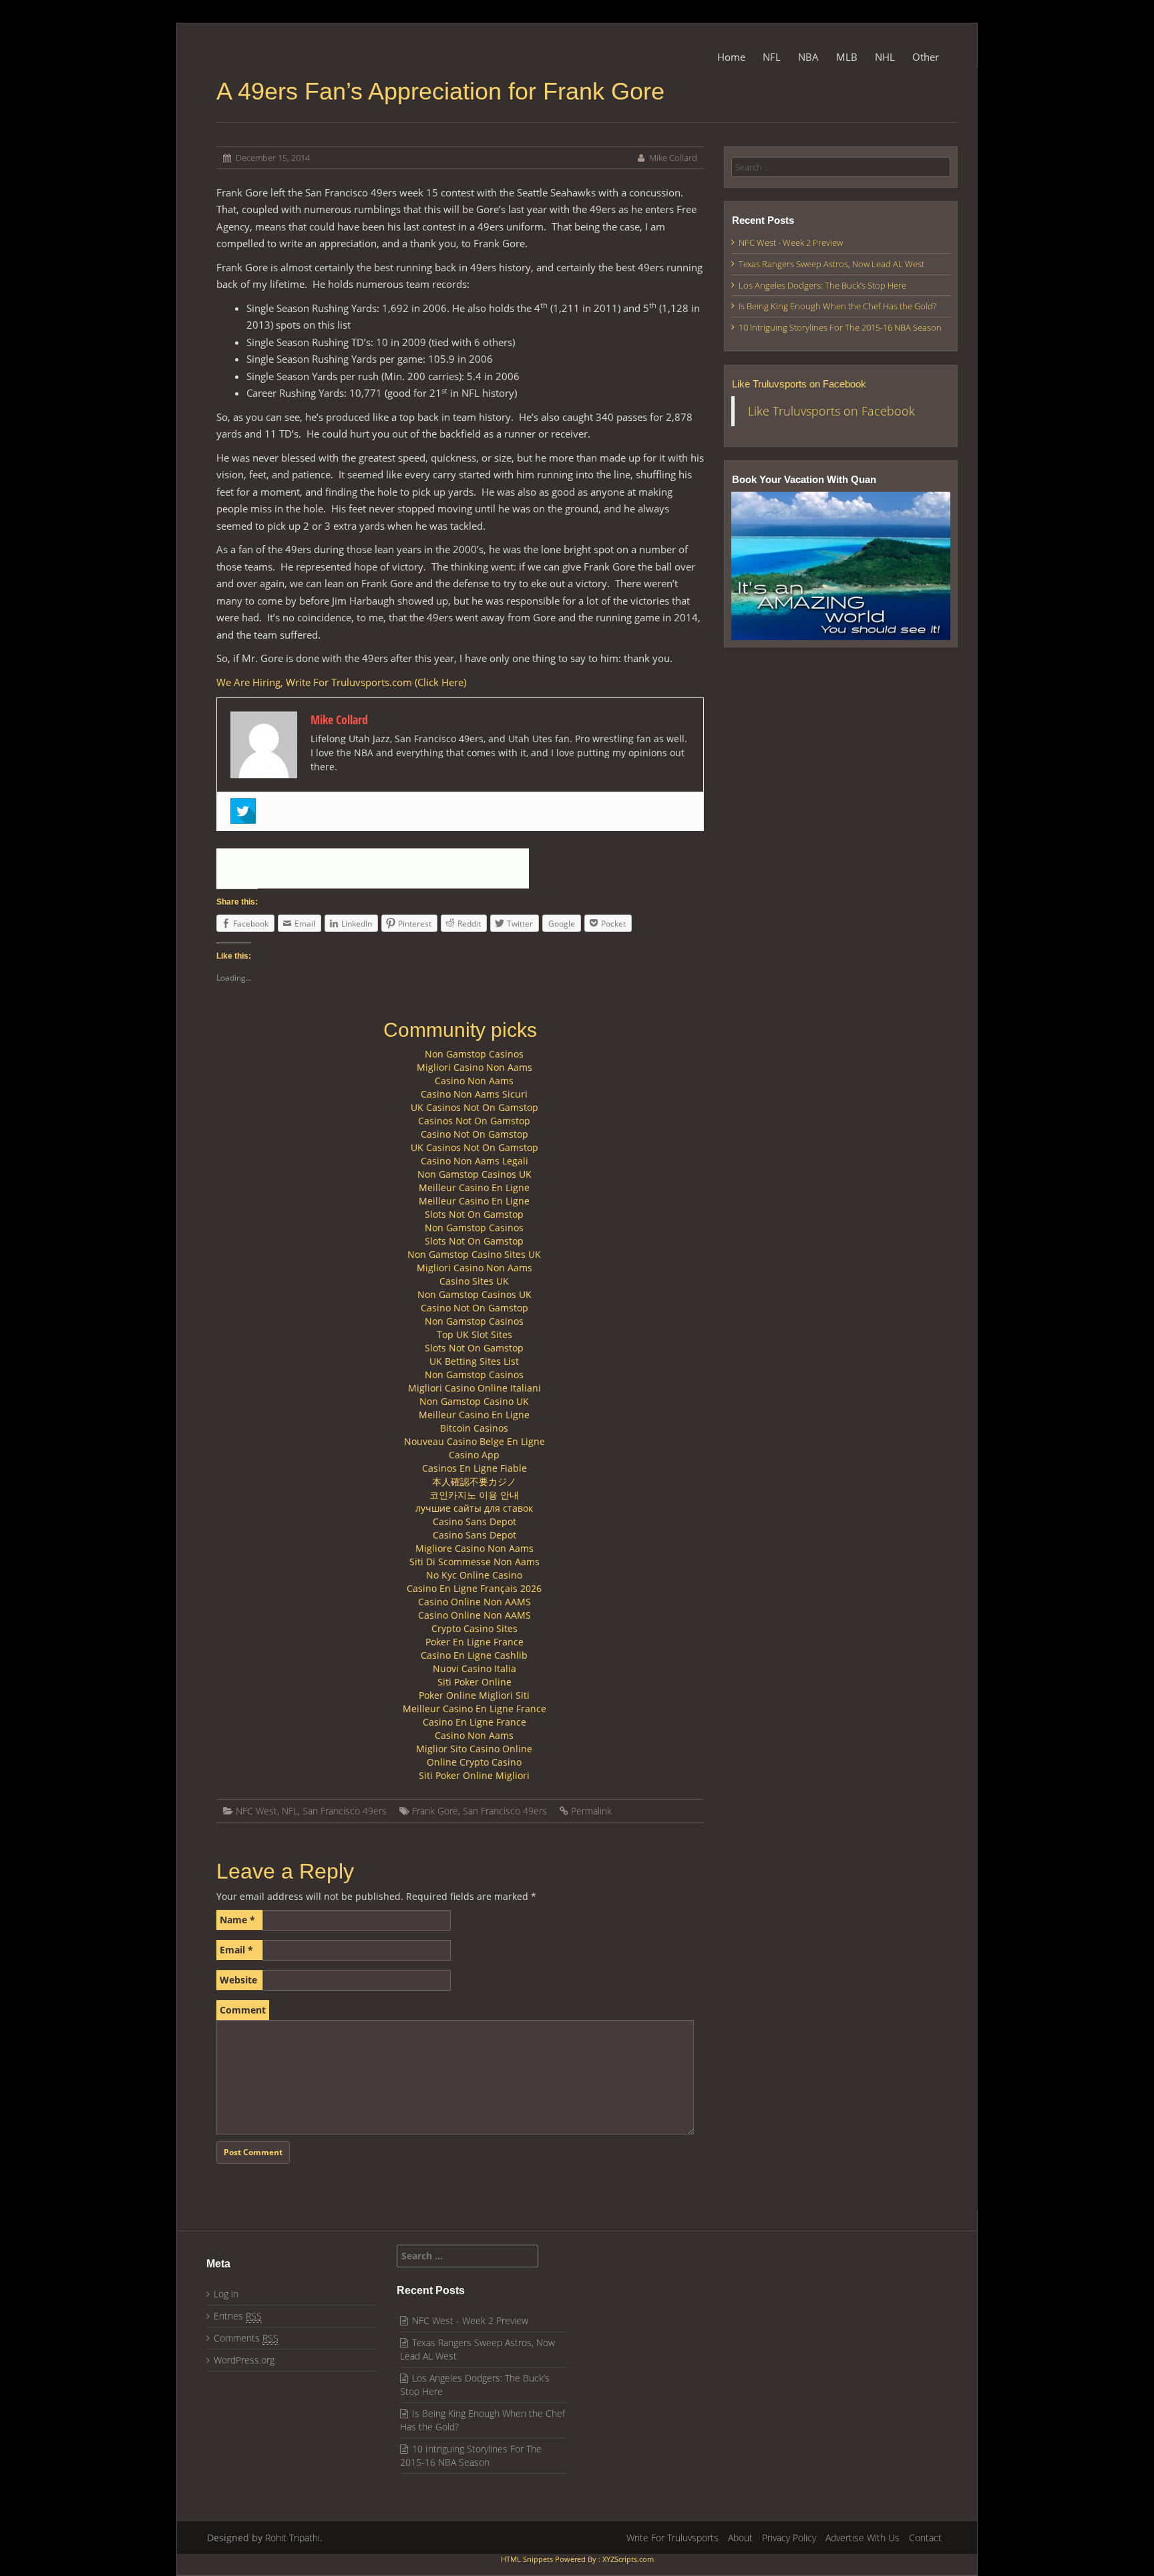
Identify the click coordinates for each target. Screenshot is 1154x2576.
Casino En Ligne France (474, 1722)
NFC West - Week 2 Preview (791, 243)
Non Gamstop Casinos (474, 1054)
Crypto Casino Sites (474, 1628)
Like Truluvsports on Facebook (799, 384)
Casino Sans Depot (474, 1521)
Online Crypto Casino (474, 1762)
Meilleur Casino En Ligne (474, 1187)
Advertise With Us (862, 2538)
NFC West (256, 1811)
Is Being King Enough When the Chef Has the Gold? (837, 306)
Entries (238, 2316)
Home (731, 57)
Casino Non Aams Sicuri (474, 1094)
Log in (226, 2294)
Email (236, 1950)
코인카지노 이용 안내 (474, 1495)
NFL (772, 57)
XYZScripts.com (628, 2559)
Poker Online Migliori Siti (474, 1695)
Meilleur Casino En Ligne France (474, 1709)
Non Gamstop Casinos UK (474, 1174)
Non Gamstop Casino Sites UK (474, 1254)
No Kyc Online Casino (474, 1575)
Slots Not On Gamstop (474, 1214)
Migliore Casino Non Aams (474, 1548)
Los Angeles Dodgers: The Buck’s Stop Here (822, 285)
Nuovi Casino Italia (474, 1668)
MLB (847, 57)
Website (238, 1980)
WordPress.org (244, 2360)
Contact (925, 2538)
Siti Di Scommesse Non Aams (474, 1562)
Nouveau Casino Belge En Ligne (474, 1441)
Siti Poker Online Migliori (474, 1775)
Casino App (474, 1455)
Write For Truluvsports (672, 2538)
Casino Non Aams (474, 1081)
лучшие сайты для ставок (474, 1508)
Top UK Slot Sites (474, 1334)
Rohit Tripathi (293, 2538)
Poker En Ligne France (474, 1642)
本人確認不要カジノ (474, 1481)
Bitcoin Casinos (474, 1428)
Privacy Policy (789, 2538)
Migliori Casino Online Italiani (474, 1388)
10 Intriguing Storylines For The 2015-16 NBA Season (840, 327)
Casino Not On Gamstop (474, 1134)
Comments (246, 2338)
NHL (885, 57)
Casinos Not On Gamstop (474, 1121)
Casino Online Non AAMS (474, 1602)
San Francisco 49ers (345, 1811)
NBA (808, 57)
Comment (243, 2010)
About (740, 2538)
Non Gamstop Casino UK (474, 1401)
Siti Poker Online (474, 1682)
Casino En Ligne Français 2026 (474, 1588)
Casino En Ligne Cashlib (474, 1655)
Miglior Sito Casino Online (474, 1749)
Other (926, 57)
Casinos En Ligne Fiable (474, 1468)
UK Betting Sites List (474, 1361)
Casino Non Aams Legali (474, 1161)
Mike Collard (673, 158)
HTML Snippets (527, 2559)
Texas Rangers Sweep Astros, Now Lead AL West (831, 264)
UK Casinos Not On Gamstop (474, 1107)
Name (237, 1920)
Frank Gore (435, 1811)
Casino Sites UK (474, 1281)
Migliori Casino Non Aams (474, 1067)
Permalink (591, 1811)
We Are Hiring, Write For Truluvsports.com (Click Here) (341, 682)
